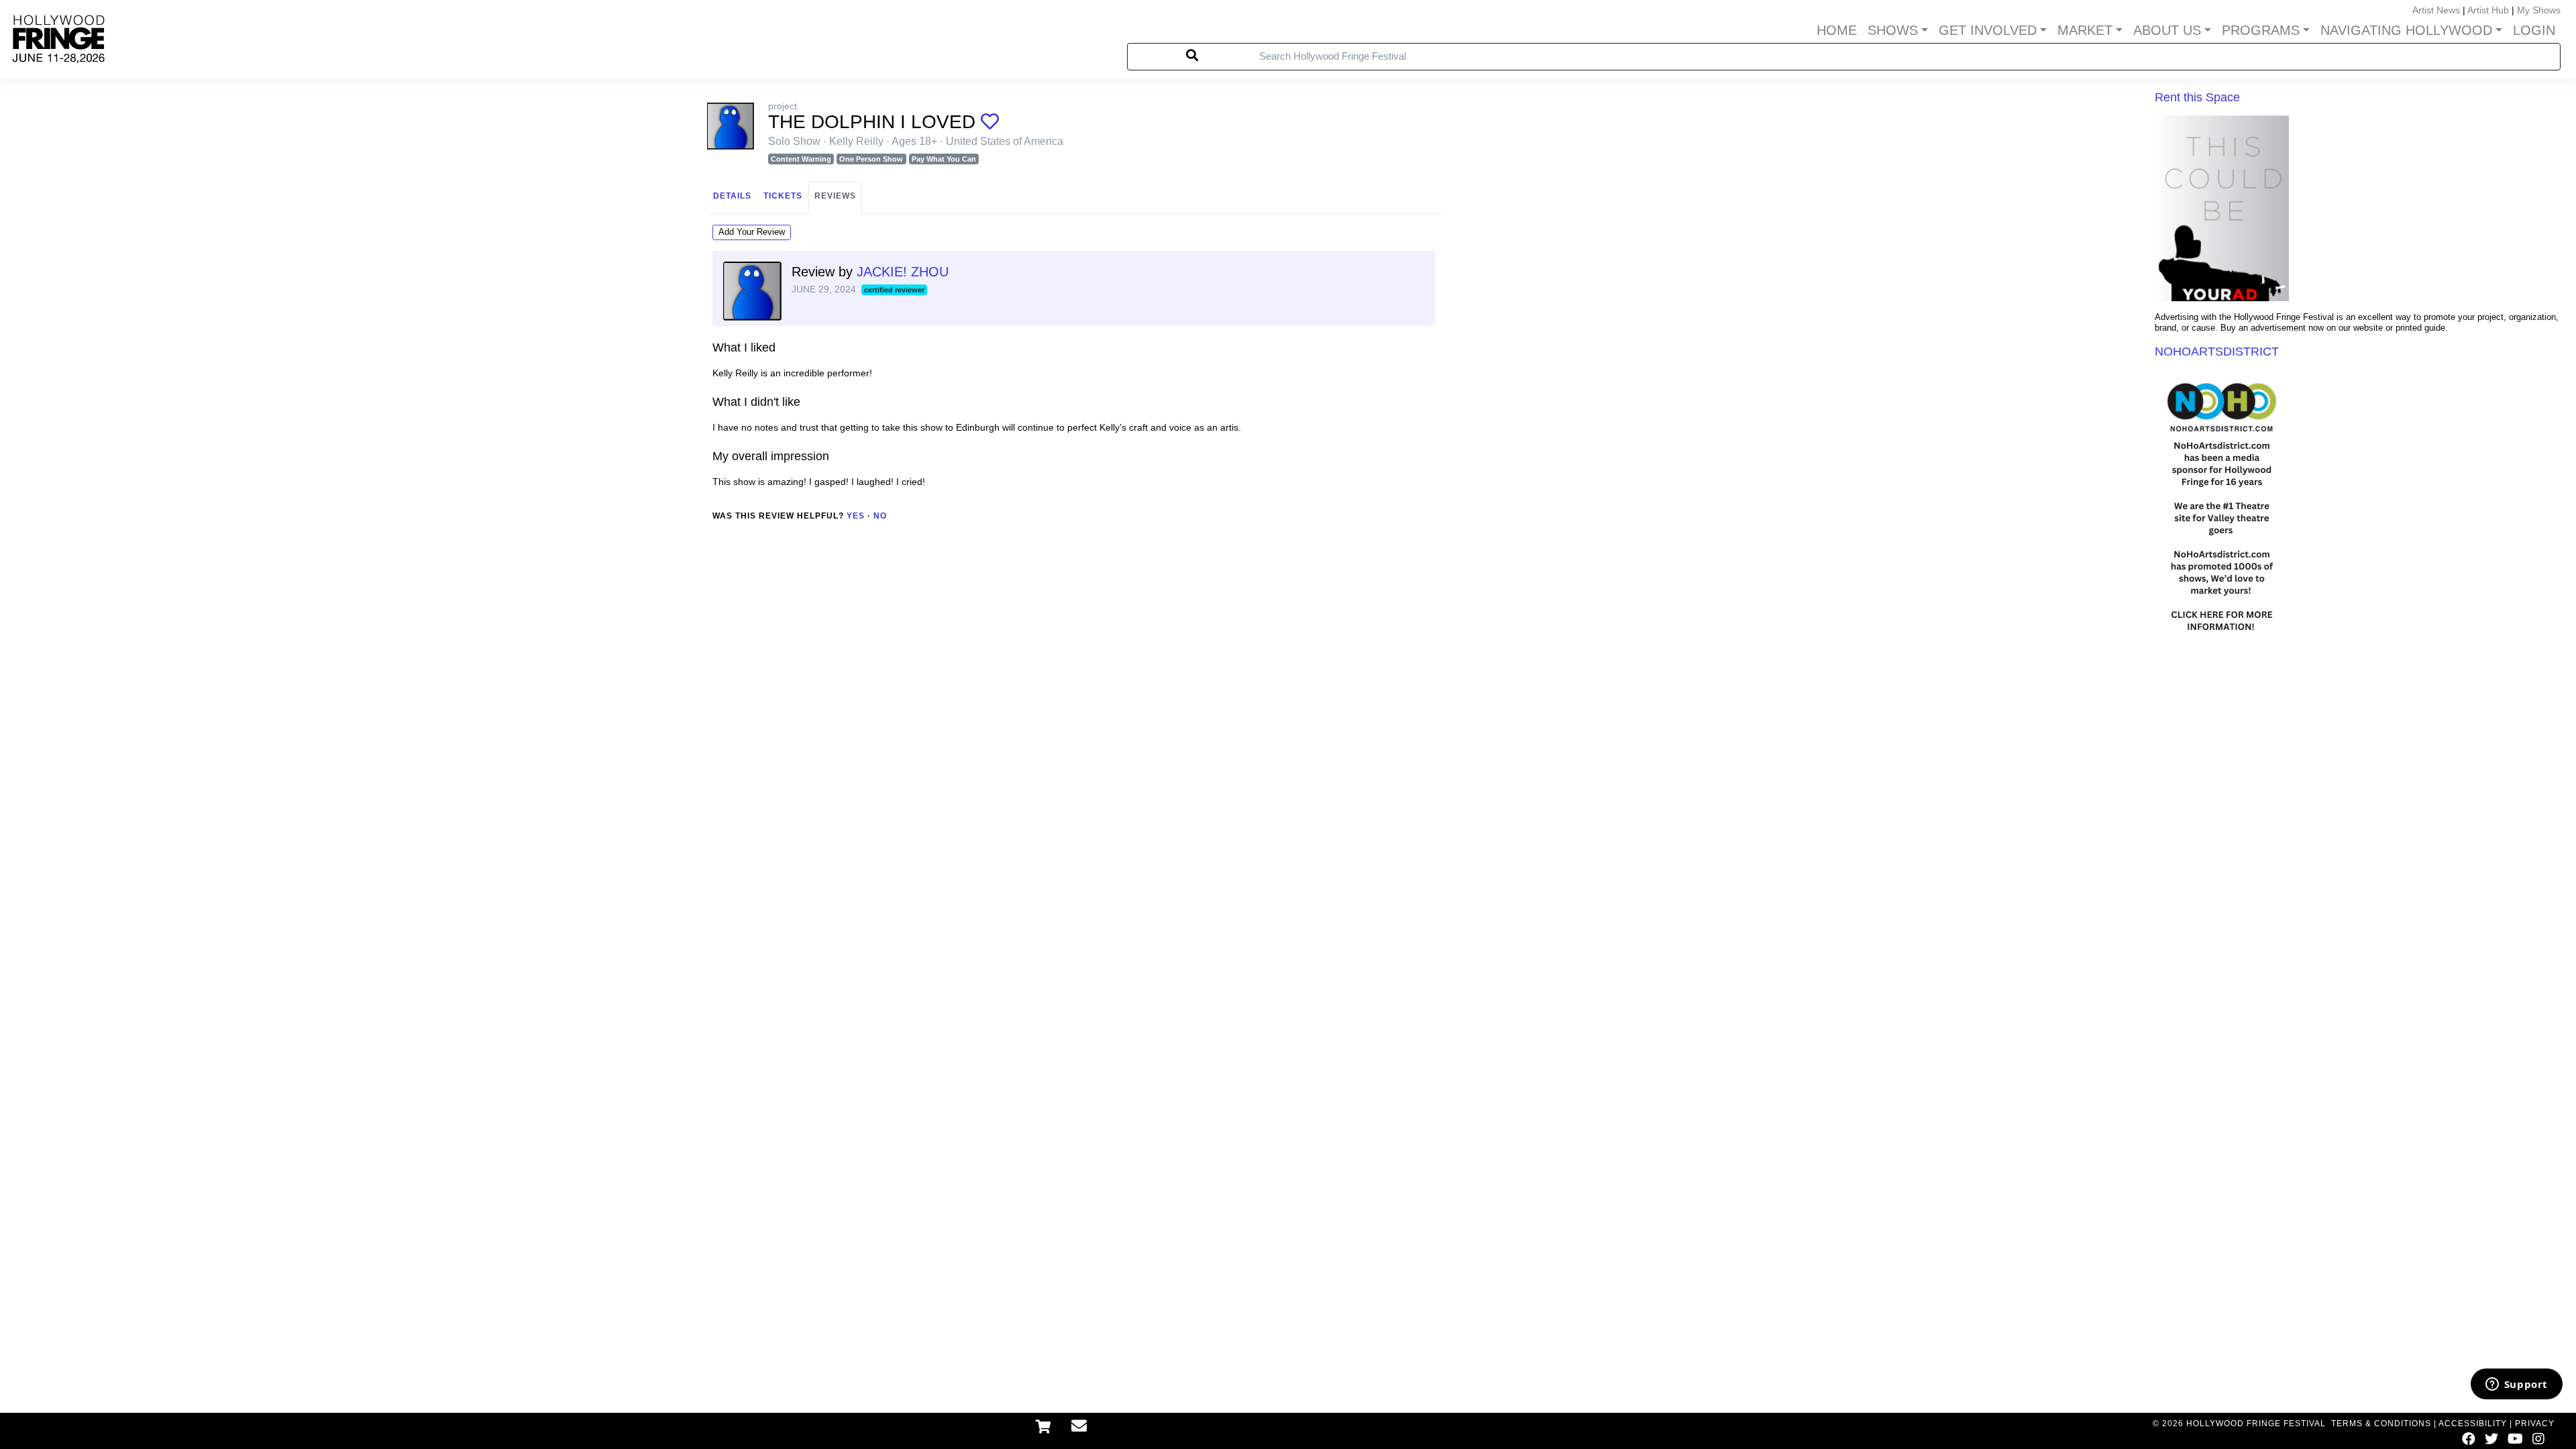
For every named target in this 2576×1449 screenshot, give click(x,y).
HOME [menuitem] (1837, 30)
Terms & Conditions (2381, 1424)
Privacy (2535, 1424)
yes (856, 516)
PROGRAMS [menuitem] (2261, 30)
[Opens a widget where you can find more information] (2516, 1385)
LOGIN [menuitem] (2534, 30)
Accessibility (2473, 1424)
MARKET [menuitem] (2085, 30)
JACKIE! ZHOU (903, 272)
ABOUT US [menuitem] (2167, 30)
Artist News (2436, 10)
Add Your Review (752, 232)
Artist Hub (2488, 10)
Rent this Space (2197, 97)
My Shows (2539, 10)
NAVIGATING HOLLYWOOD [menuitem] (2406, 30)
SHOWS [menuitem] (1893, 30)
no (880, 516)
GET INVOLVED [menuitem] (1988, 30)
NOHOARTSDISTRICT (2217, 352)
